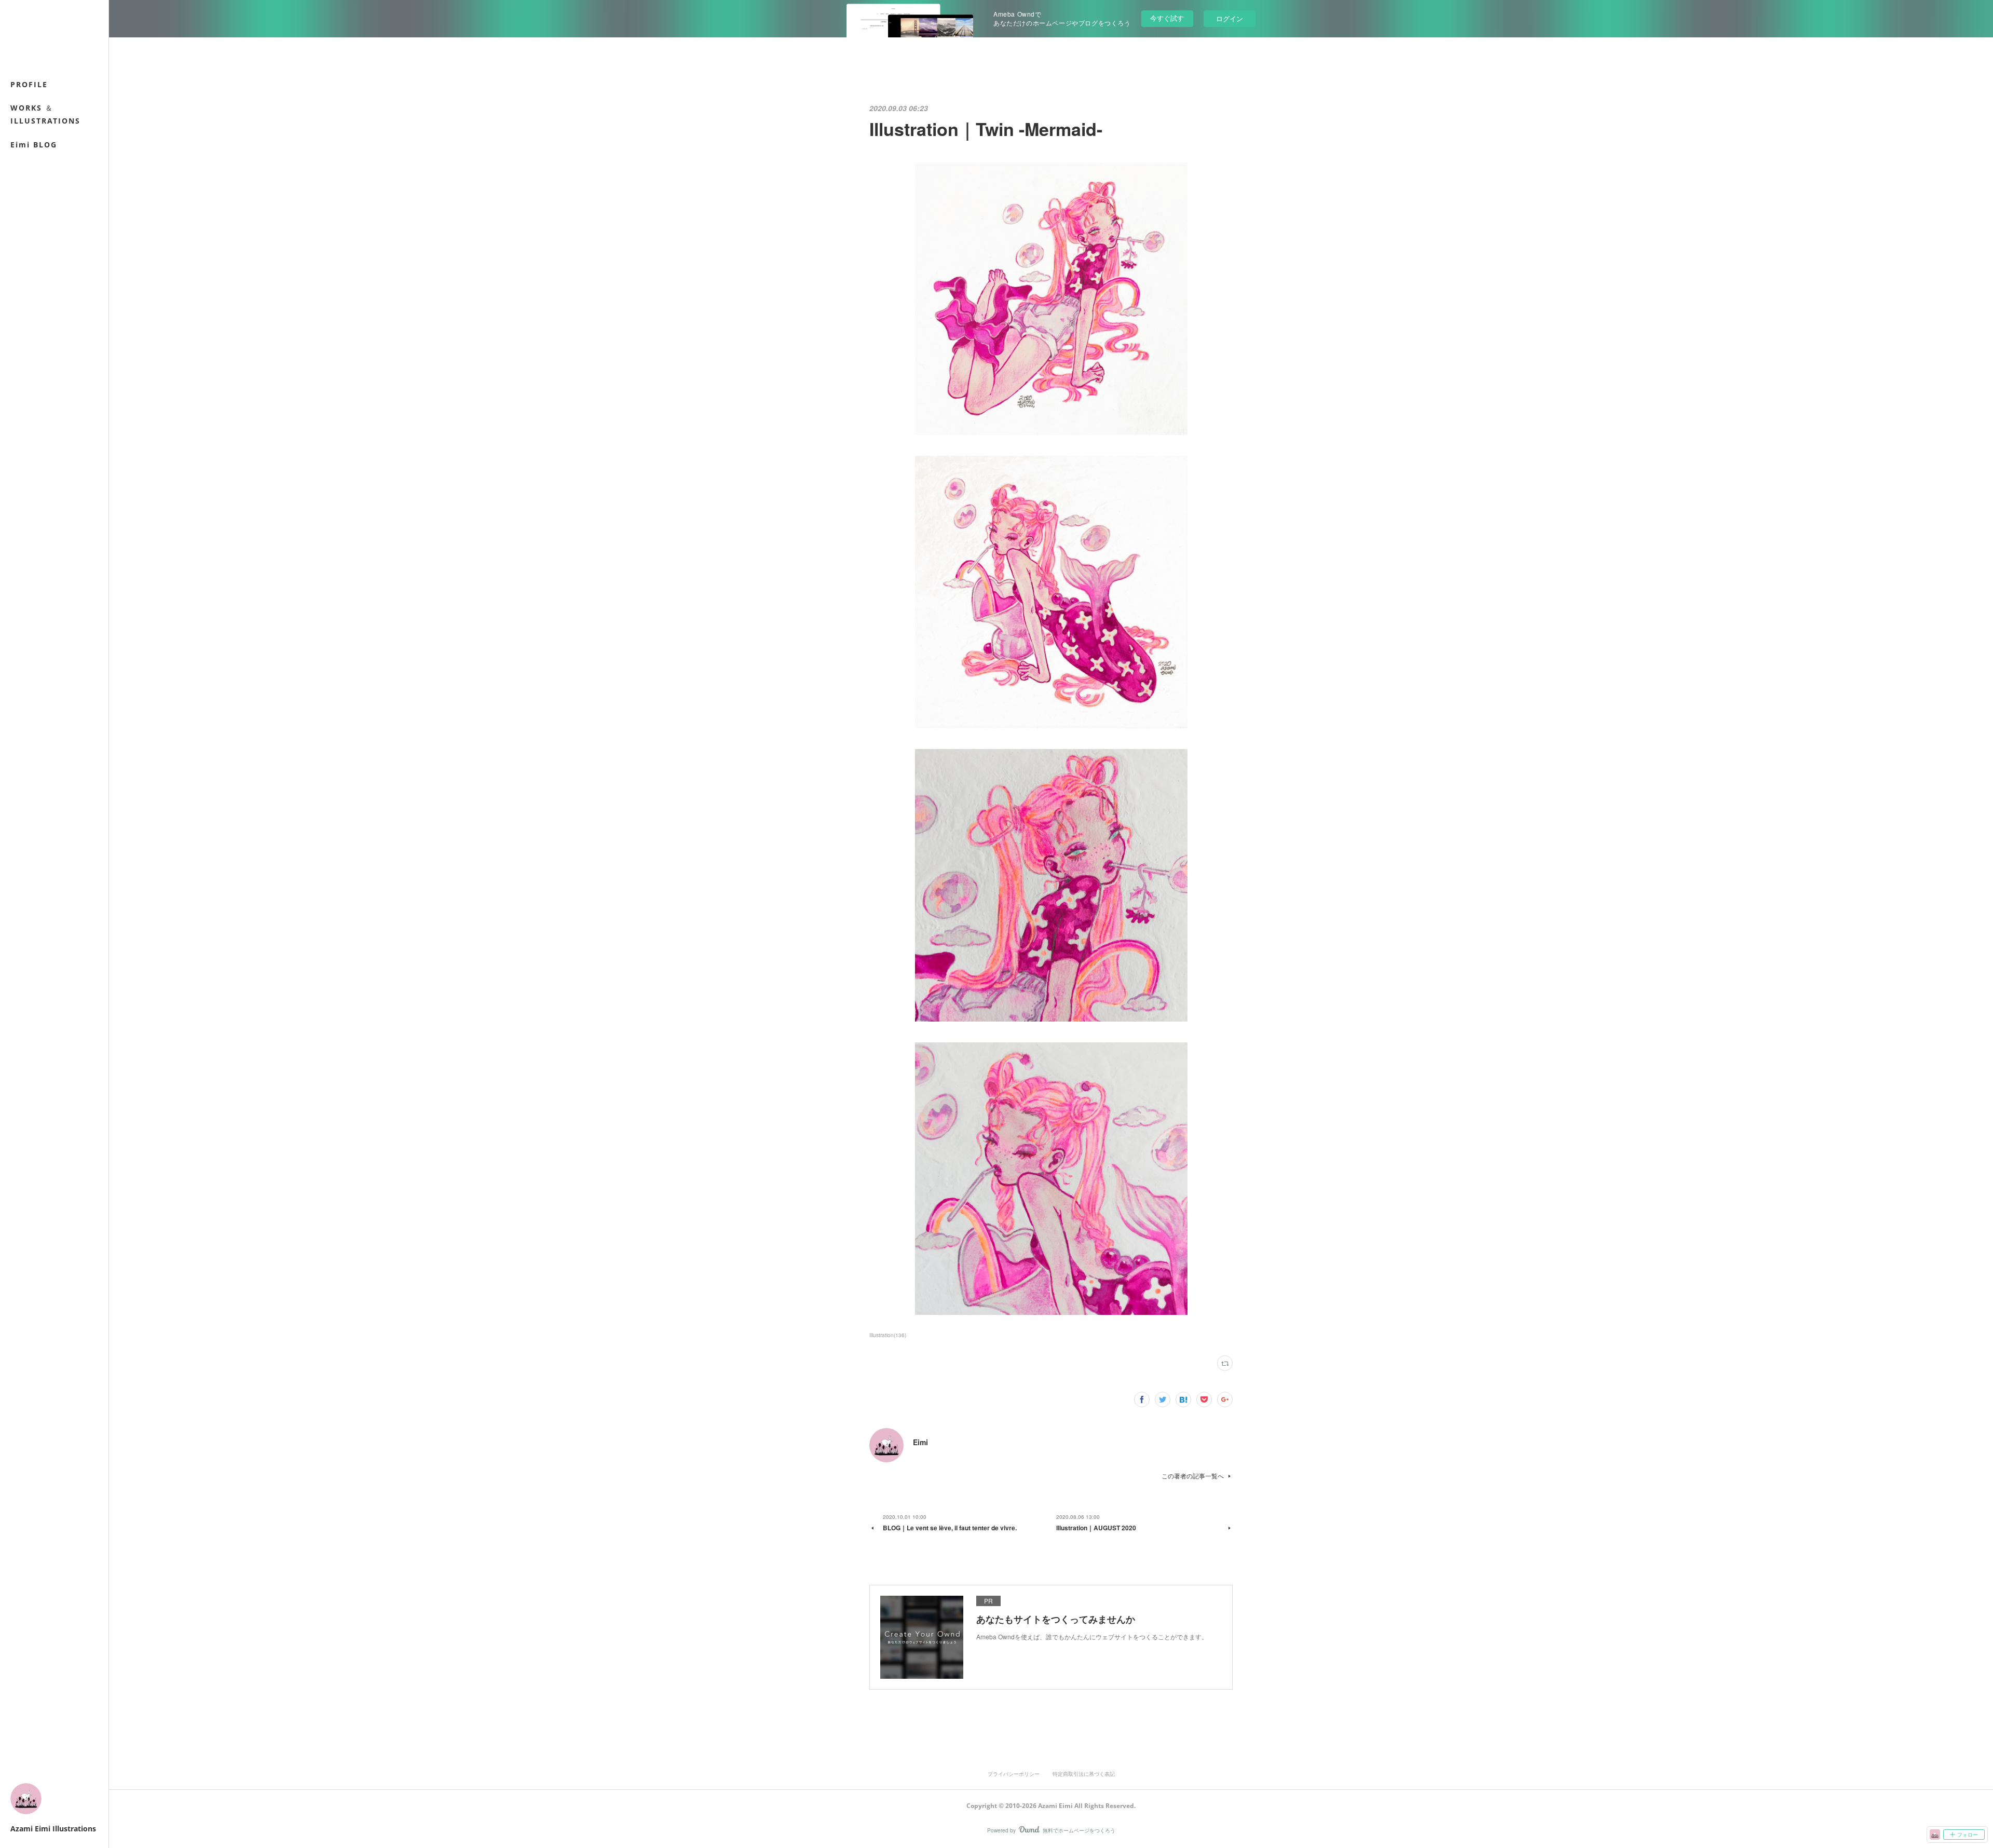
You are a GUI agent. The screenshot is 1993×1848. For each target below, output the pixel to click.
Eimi (920, 1442)
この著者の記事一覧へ (1193, 1476)
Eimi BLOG (34, 145)
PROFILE (29, 84)
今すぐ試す (1167, 18)
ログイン (1230, 18)
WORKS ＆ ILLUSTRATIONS (45, 114)
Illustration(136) (888, 1335)
